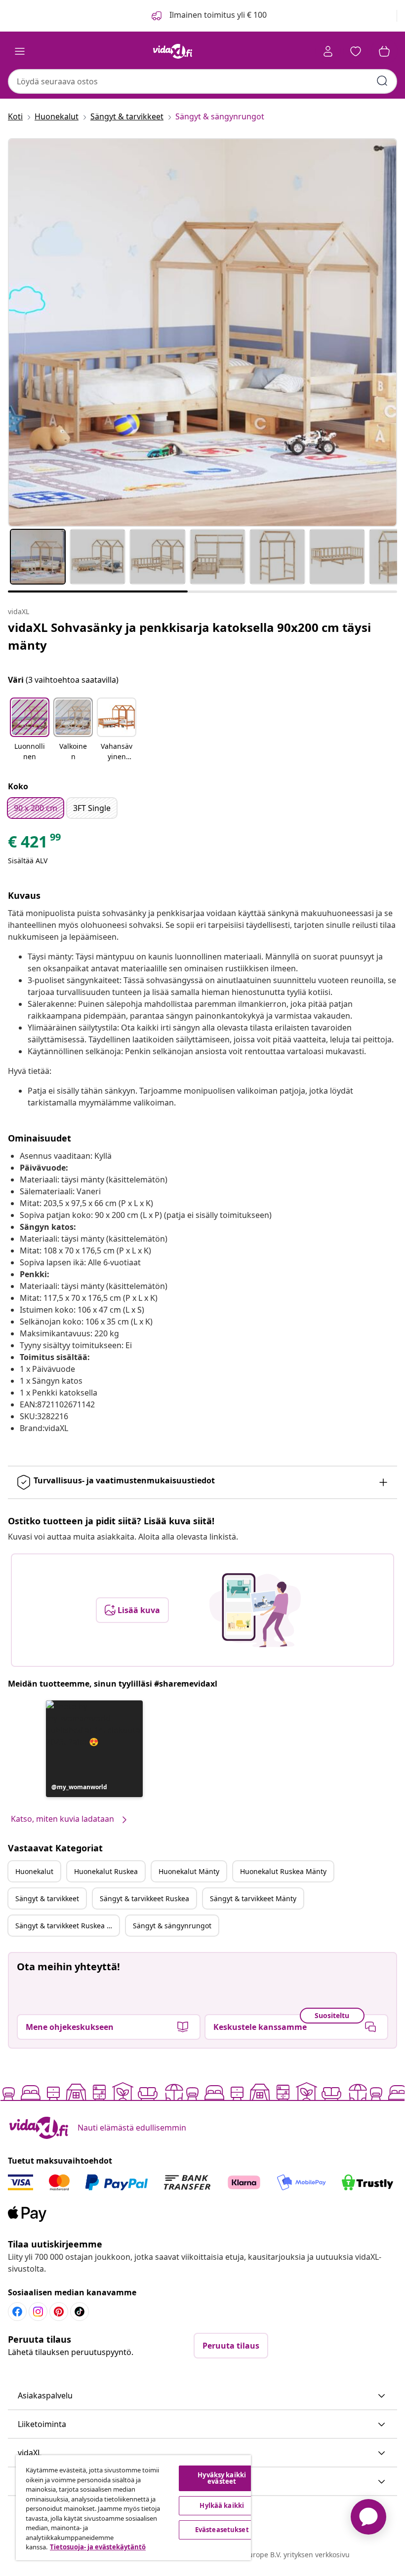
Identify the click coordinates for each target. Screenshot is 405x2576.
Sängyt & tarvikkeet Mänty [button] (253, 1898)
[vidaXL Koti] (173, 51)
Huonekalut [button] (34, 1871)
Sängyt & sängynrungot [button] (172, 1926)
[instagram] (38, 2312)
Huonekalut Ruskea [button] (106, 1871)
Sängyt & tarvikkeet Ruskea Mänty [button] (67, 1926)
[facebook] (17, 2312)
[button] (30, 730)
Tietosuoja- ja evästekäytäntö (98, 2547)
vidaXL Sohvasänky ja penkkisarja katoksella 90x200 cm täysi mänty (189, 636)
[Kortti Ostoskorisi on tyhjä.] (384, 51)
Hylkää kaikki (222, 2505)
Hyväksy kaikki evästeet (222, 2478)
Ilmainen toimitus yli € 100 (217, 15)
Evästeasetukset (222, 2530)
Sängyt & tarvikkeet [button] (47, 1898)
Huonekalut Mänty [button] (189, 1871)
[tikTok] (80, 2312)
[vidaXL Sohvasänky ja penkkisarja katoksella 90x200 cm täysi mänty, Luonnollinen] (202, 332)
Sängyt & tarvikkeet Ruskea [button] (144, 1898)
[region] (133, 2508)
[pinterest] (59, 2312)
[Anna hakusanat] (382, 81)
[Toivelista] (356, 51)
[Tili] (328, 51)
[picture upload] (255, 1610)
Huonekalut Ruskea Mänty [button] (283, 1871)
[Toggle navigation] (20, 51)
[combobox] (202, 81)
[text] (35, 844)
